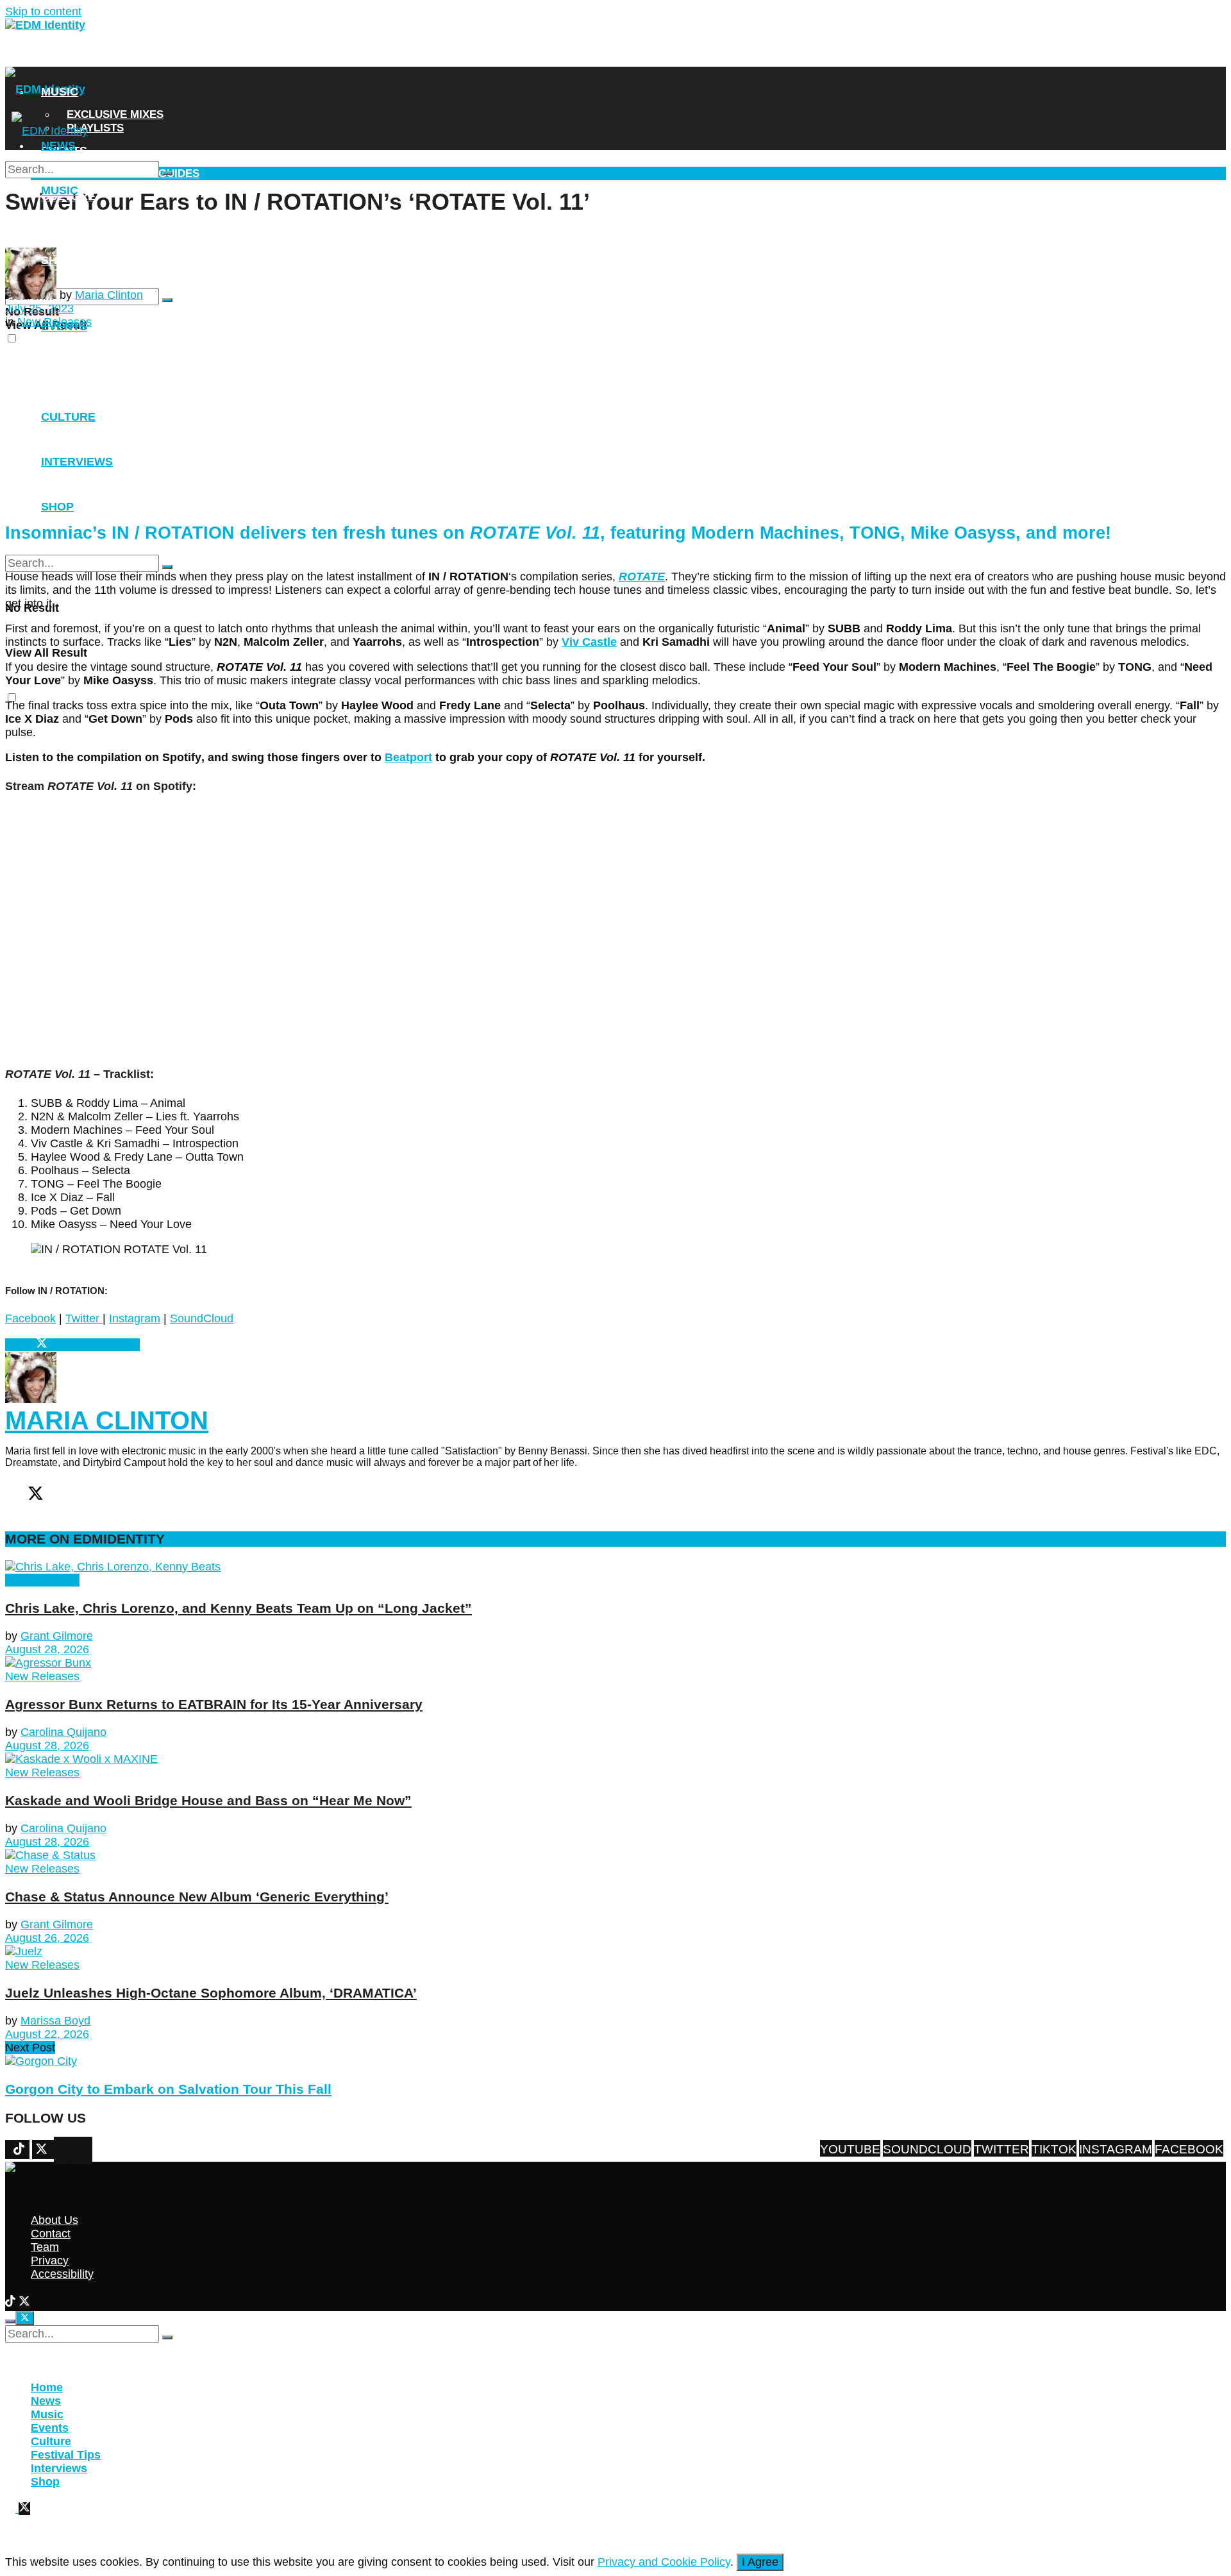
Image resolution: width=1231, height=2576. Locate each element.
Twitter (84, 1318)
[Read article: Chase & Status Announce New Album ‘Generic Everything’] (615, 1856)
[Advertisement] (392, 419)
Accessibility (62, 2274)
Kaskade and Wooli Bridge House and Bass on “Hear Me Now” (208, 1800)
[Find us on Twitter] (76, 2151)
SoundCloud (202, 1318)
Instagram (135, 1318)
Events (64, 326)
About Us (54, 2220)
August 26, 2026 (47, 1938)
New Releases (42, 1580)
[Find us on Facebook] (57, 2151)
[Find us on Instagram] (63, 2151)
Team (45, 2247)
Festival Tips (66, 2455)
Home (47, 2387)
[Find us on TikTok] (12, 2303)
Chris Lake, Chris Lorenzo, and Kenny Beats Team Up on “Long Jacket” (239, 1608)
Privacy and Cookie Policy (664, 2562)
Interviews (77, 228)
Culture (51, 2441)
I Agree (760, 2562)
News (58, 60)
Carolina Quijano (63, 1732)
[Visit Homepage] (45, 25)
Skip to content (43, 12)
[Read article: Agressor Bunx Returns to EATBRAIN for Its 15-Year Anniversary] (615, 1663)
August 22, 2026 (47, 2034)
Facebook (30, 1318)
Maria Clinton (109, 295)
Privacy (50, 2260)
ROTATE (642, 577)
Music (60, 92)
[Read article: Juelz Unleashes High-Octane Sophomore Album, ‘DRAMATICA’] (615, 1952)
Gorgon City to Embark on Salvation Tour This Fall (168, 2089)
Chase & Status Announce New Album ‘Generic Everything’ (197, 1897)
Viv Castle (589, 642)
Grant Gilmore (57, 1636)
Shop (57, 260)
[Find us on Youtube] (89, 2151)
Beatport (408, 757)
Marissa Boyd (55, 2021)
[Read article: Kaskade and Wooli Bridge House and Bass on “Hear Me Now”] (615, 1759)
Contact (51, 2234)
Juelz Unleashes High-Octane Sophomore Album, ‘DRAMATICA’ (211, 1993)
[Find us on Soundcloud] (83, 2151)
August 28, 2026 (47, 1649)
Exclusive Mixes (115, 114)
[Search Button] (167, 300)
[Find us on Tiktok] (70, 2151)
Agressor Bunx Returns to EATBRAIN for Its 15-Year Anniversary (214, 1704)
